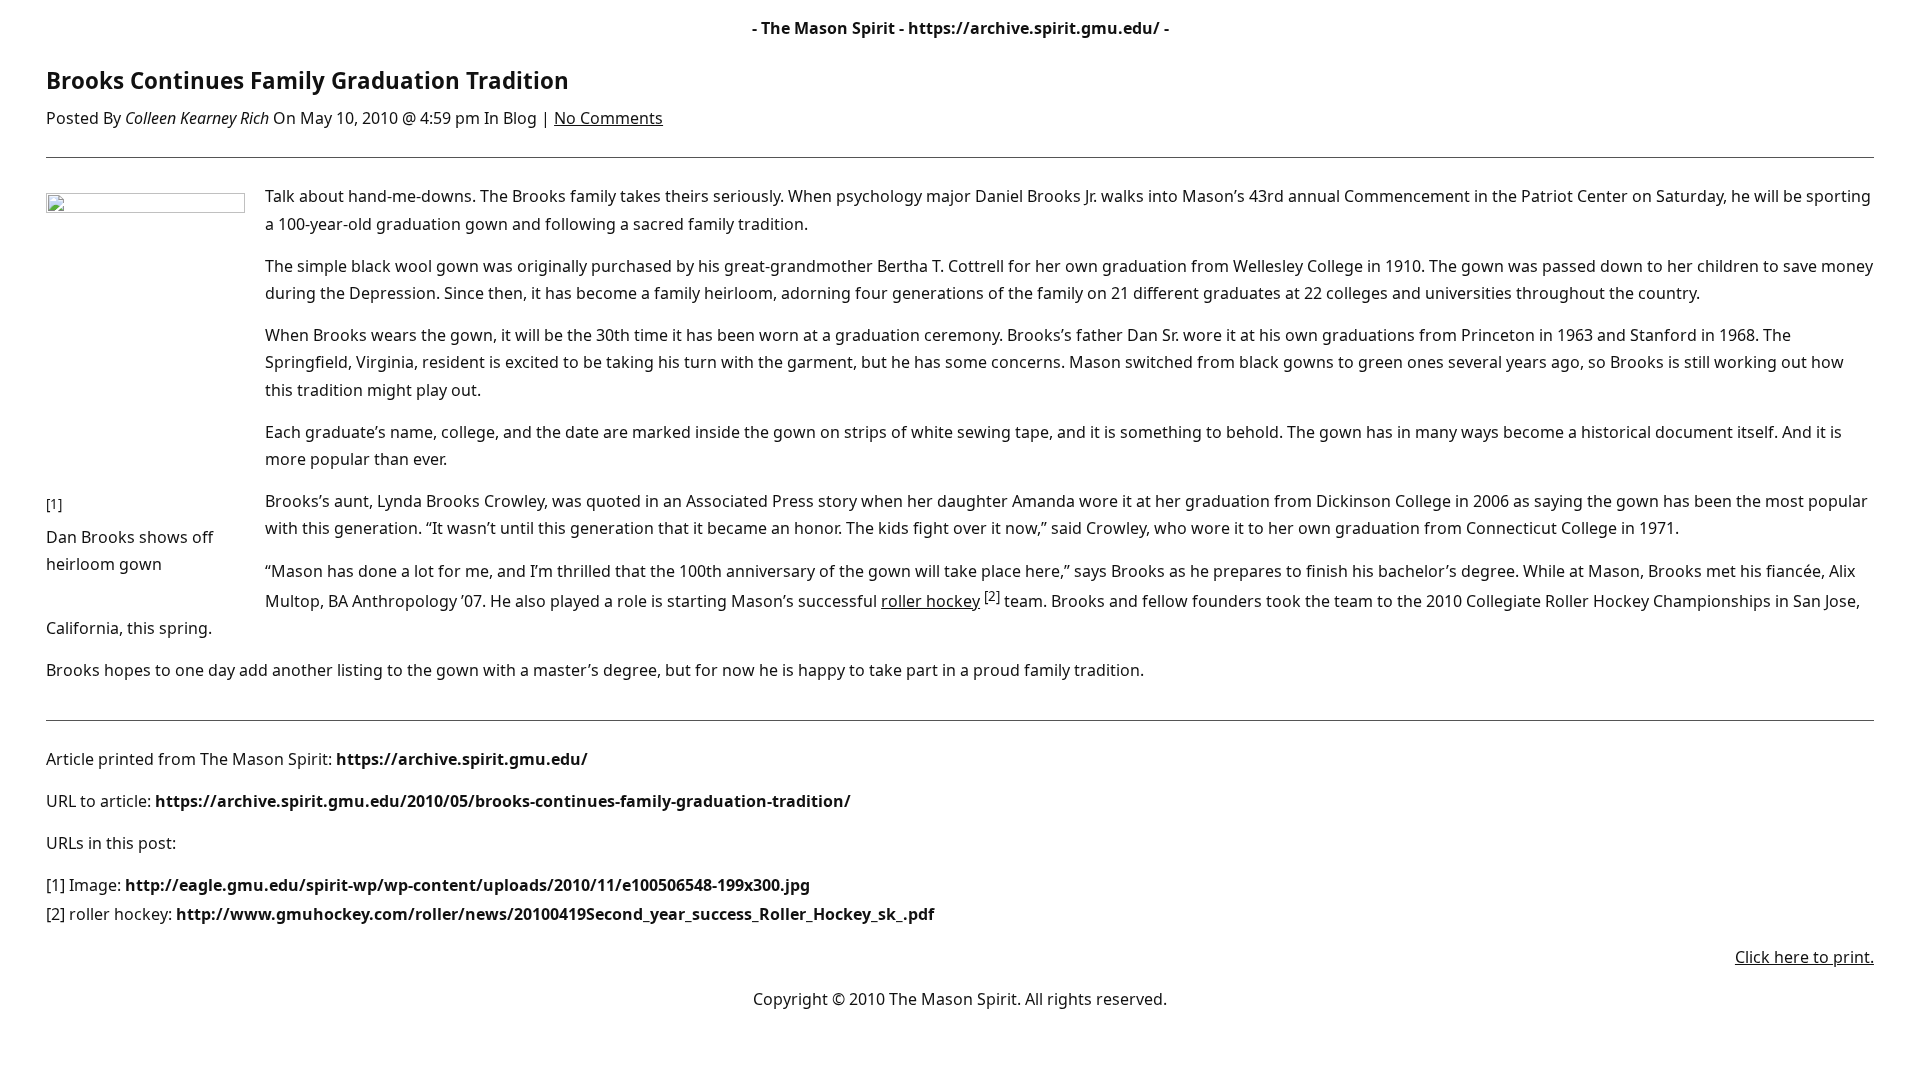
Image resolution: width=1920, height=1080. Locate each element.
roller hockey (930, 601)
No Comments (608, 118)
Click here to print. (1804, 957)
